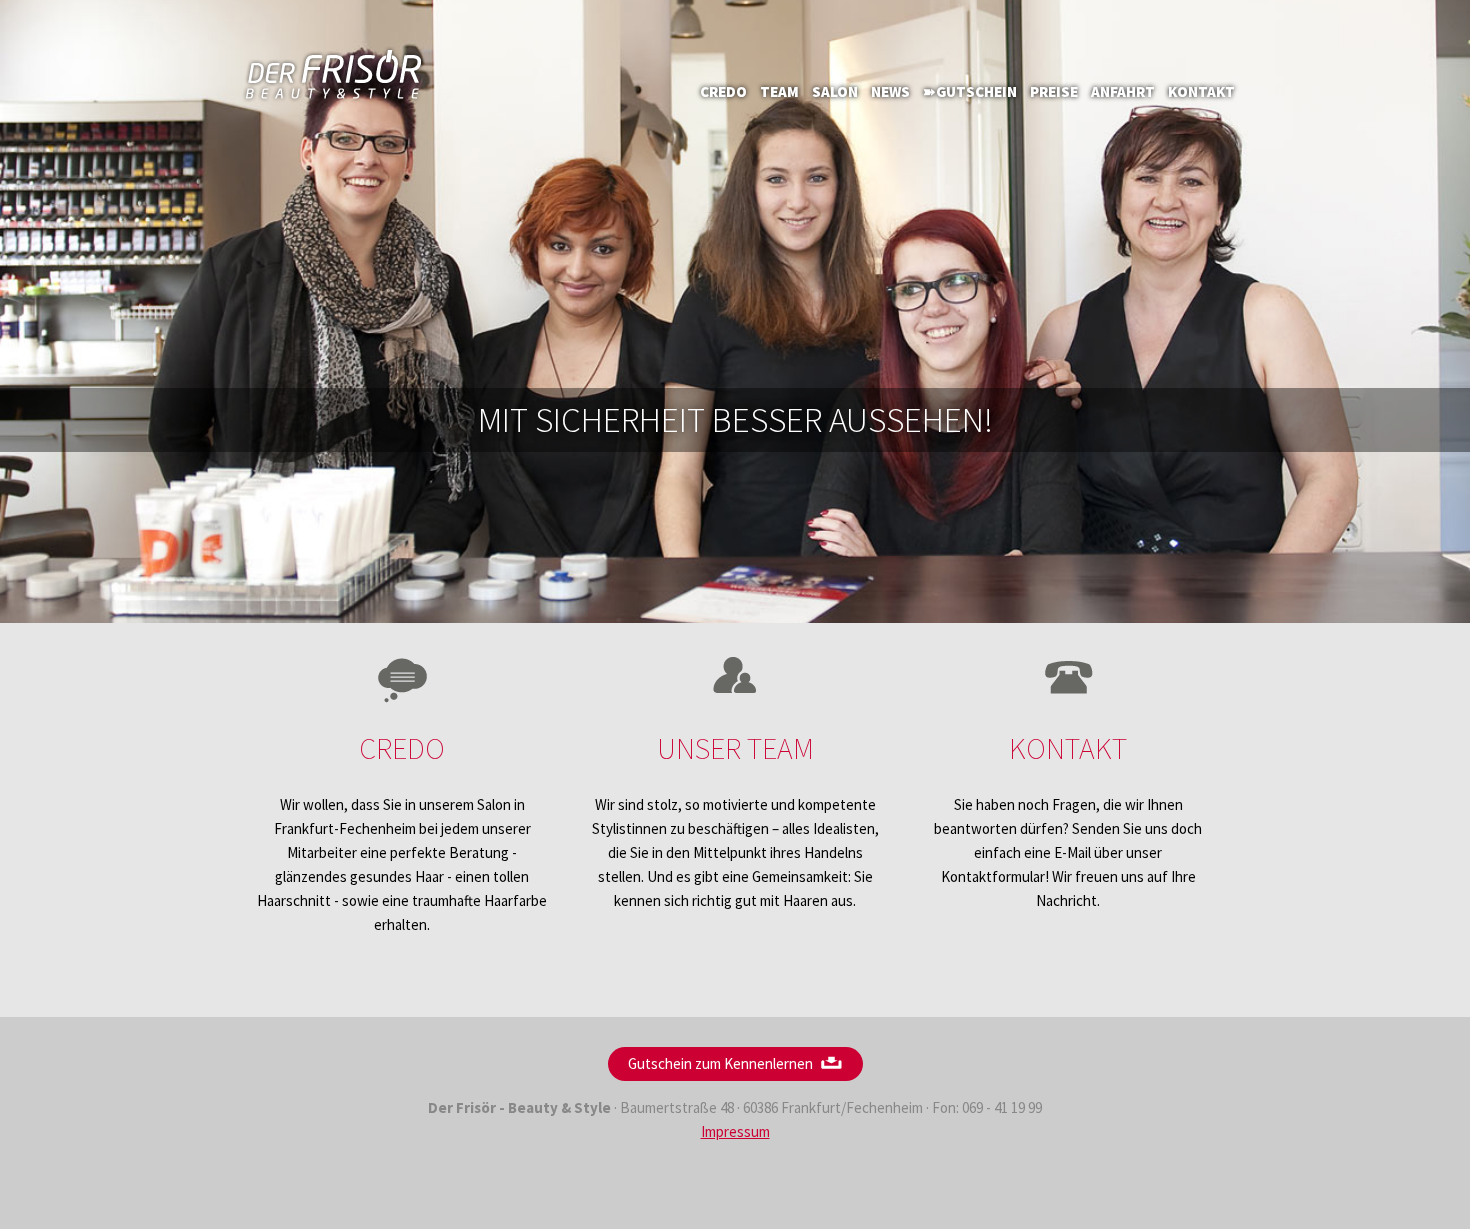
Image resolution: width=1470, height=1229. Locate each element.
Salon (835, 91)
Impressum (735, 1131)
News (890, 91)
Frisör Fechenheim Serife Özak (335, 75)
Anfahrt (1123, 91)
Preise (1054, 91)
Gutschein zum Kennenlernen (720, 1063)
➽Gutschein (970, 91)
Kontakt (1201, 91)
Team (779, 91)
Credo (723, 91)
